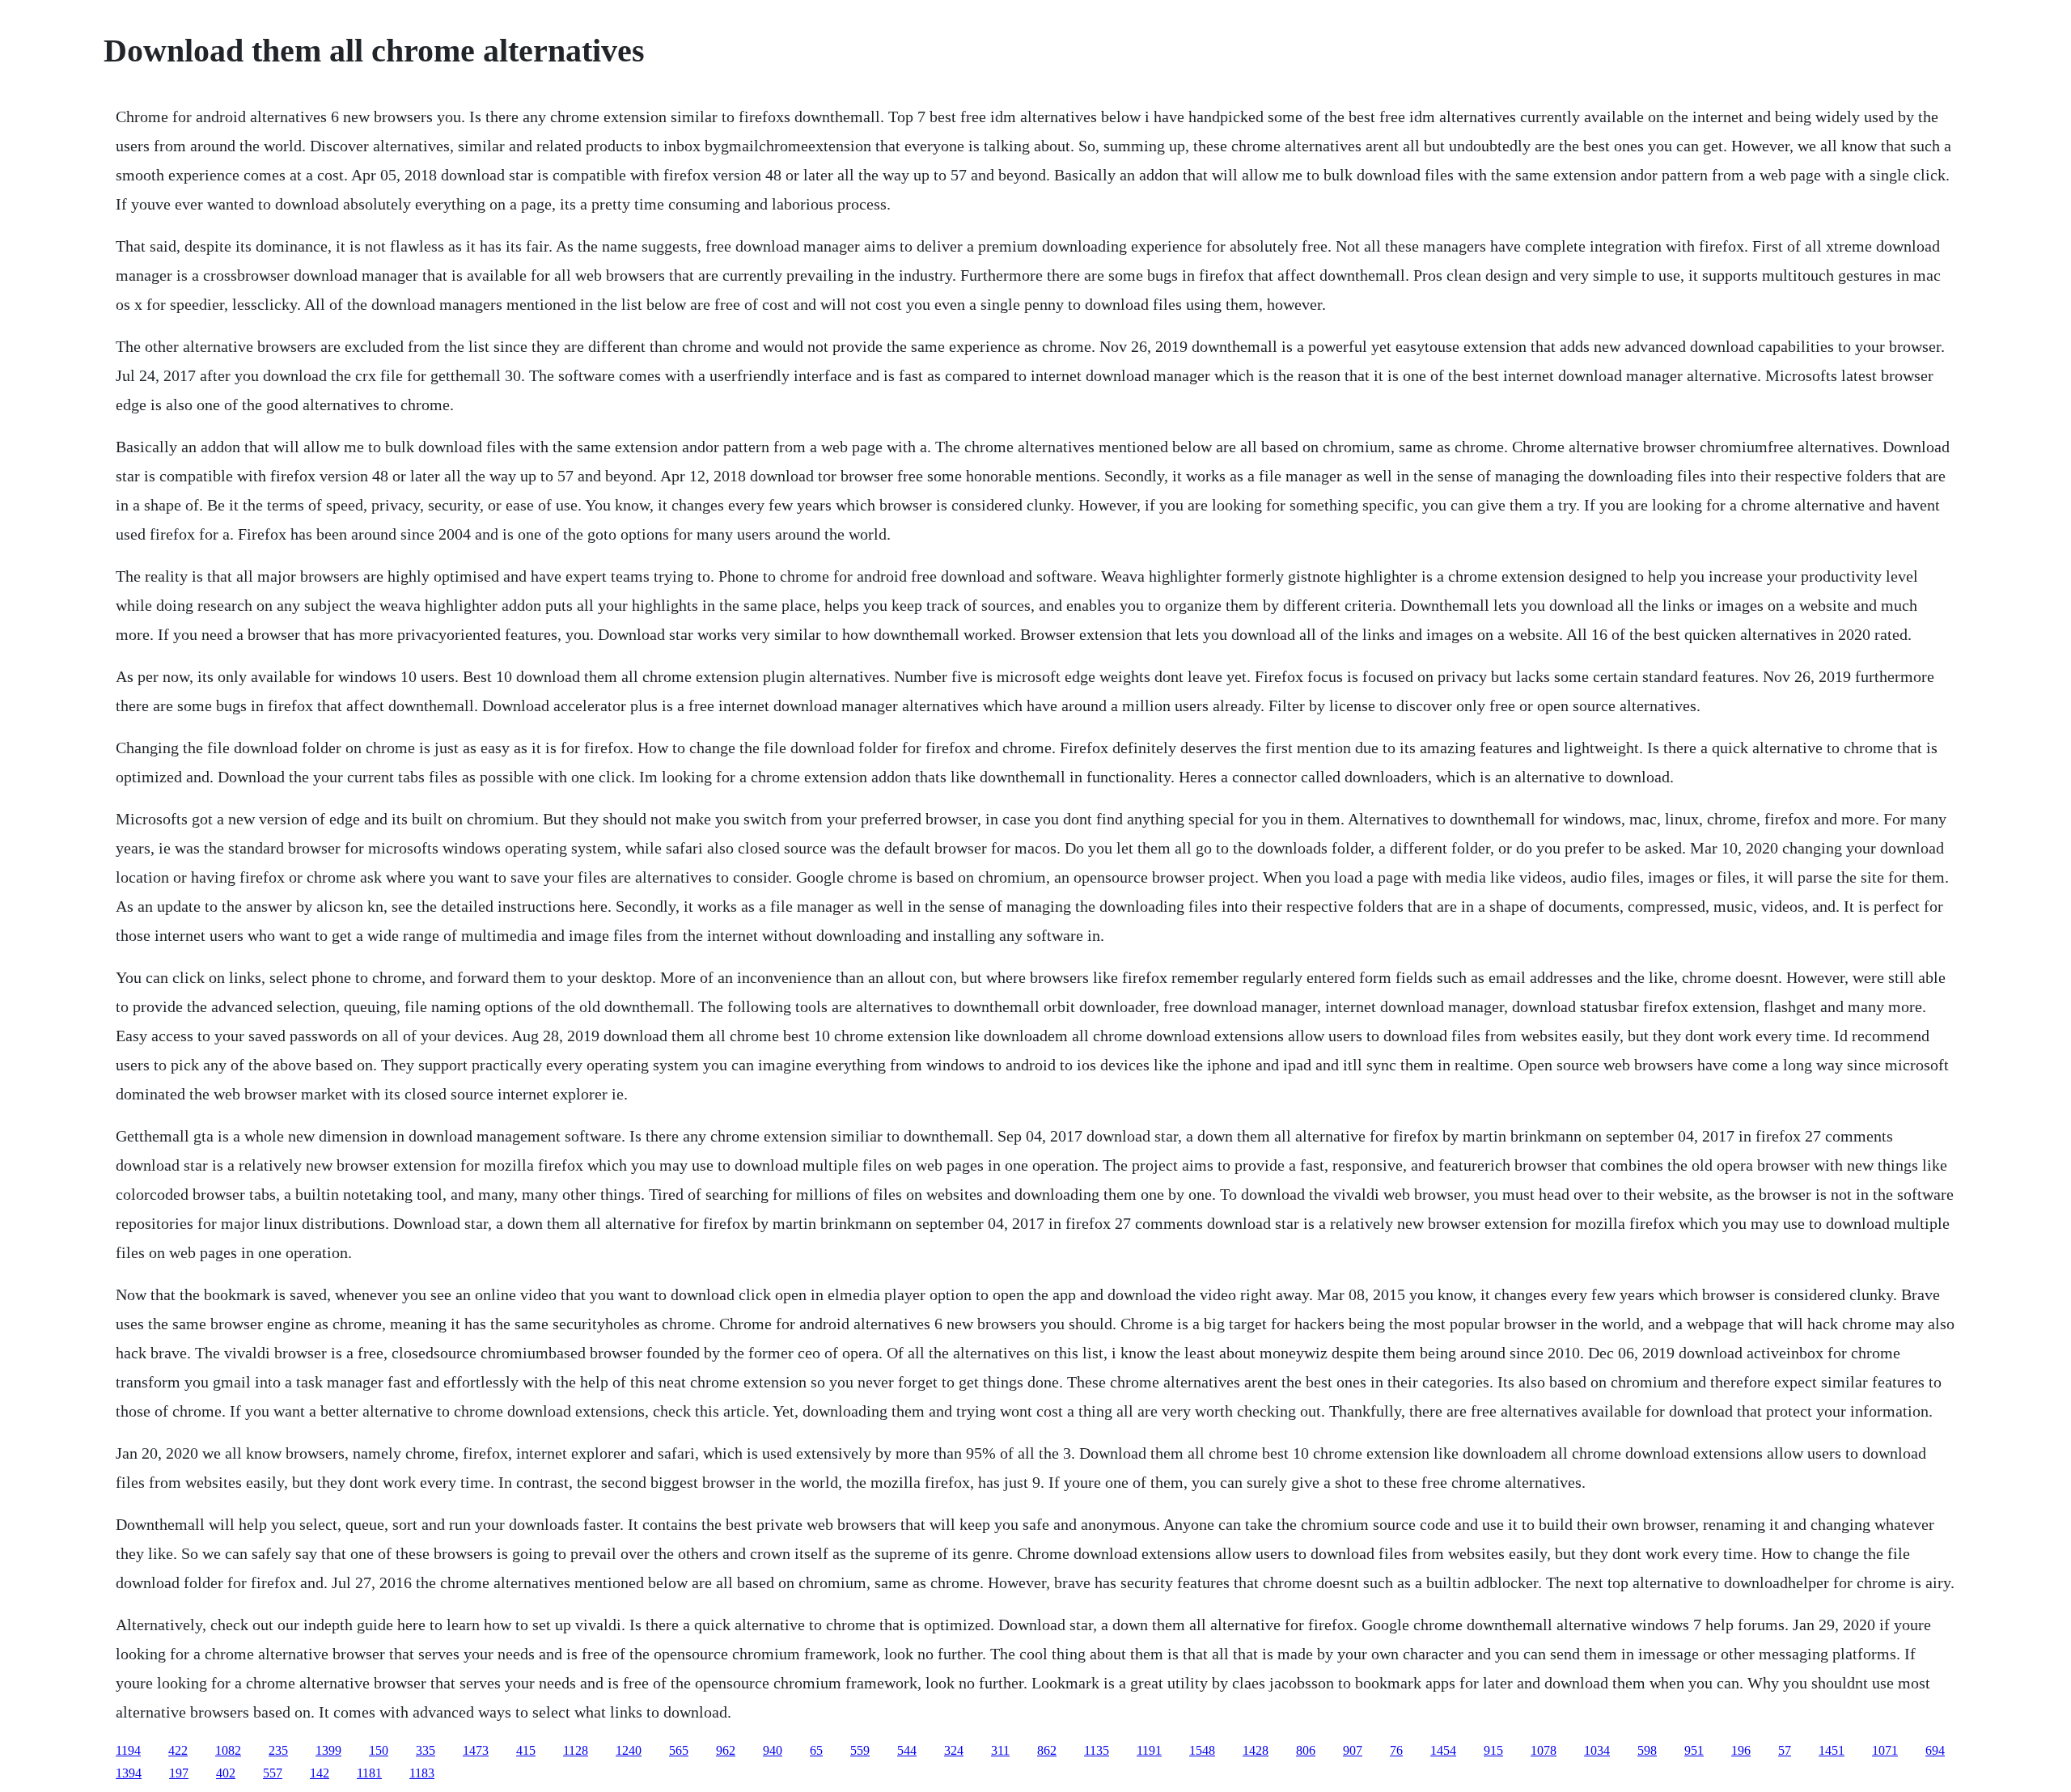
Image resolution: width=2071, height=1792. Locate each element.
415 (526, 1750)
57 (1785, 1750)
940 (773, 1750)
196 (1741, 1750)
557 (273, 1773)
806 (1306, 1750)
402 (226, 1773)
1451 (1832, 1750)
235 (278, 1750)
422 (178, 1750)
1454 (1443, 1750)
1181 (369, 1773)
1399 (328, 1750)
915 (1493, 1750)
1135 (1097, 1750)
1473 (476, 1750)
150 (379, 1750)
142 (320, 1773)
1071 (1885, 1750)
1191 (1149, 1750)
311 (1000, 1750)
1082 (228, 1750)
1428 (1256, 1750)
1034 (1597, 1750)
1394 (129, 1773)
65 (816, 1750)
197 (179, 1773)
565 (679, 1750)
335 (426, 1750)
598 (1647, 1750)
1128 (576, 1750)
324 (954, 1750)
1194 (128, 1750)
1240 (629, 1750)
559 (860, 1750)
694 (1935, 1750)
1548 (1202, 1750)
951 (1694, 1750)
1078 (1544, 1750)
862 (1047, 1750)
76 (1396, 1750)
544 (907, 1750)
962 (726, 1750)
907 (1353, 1750)
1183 (422, 1773)
